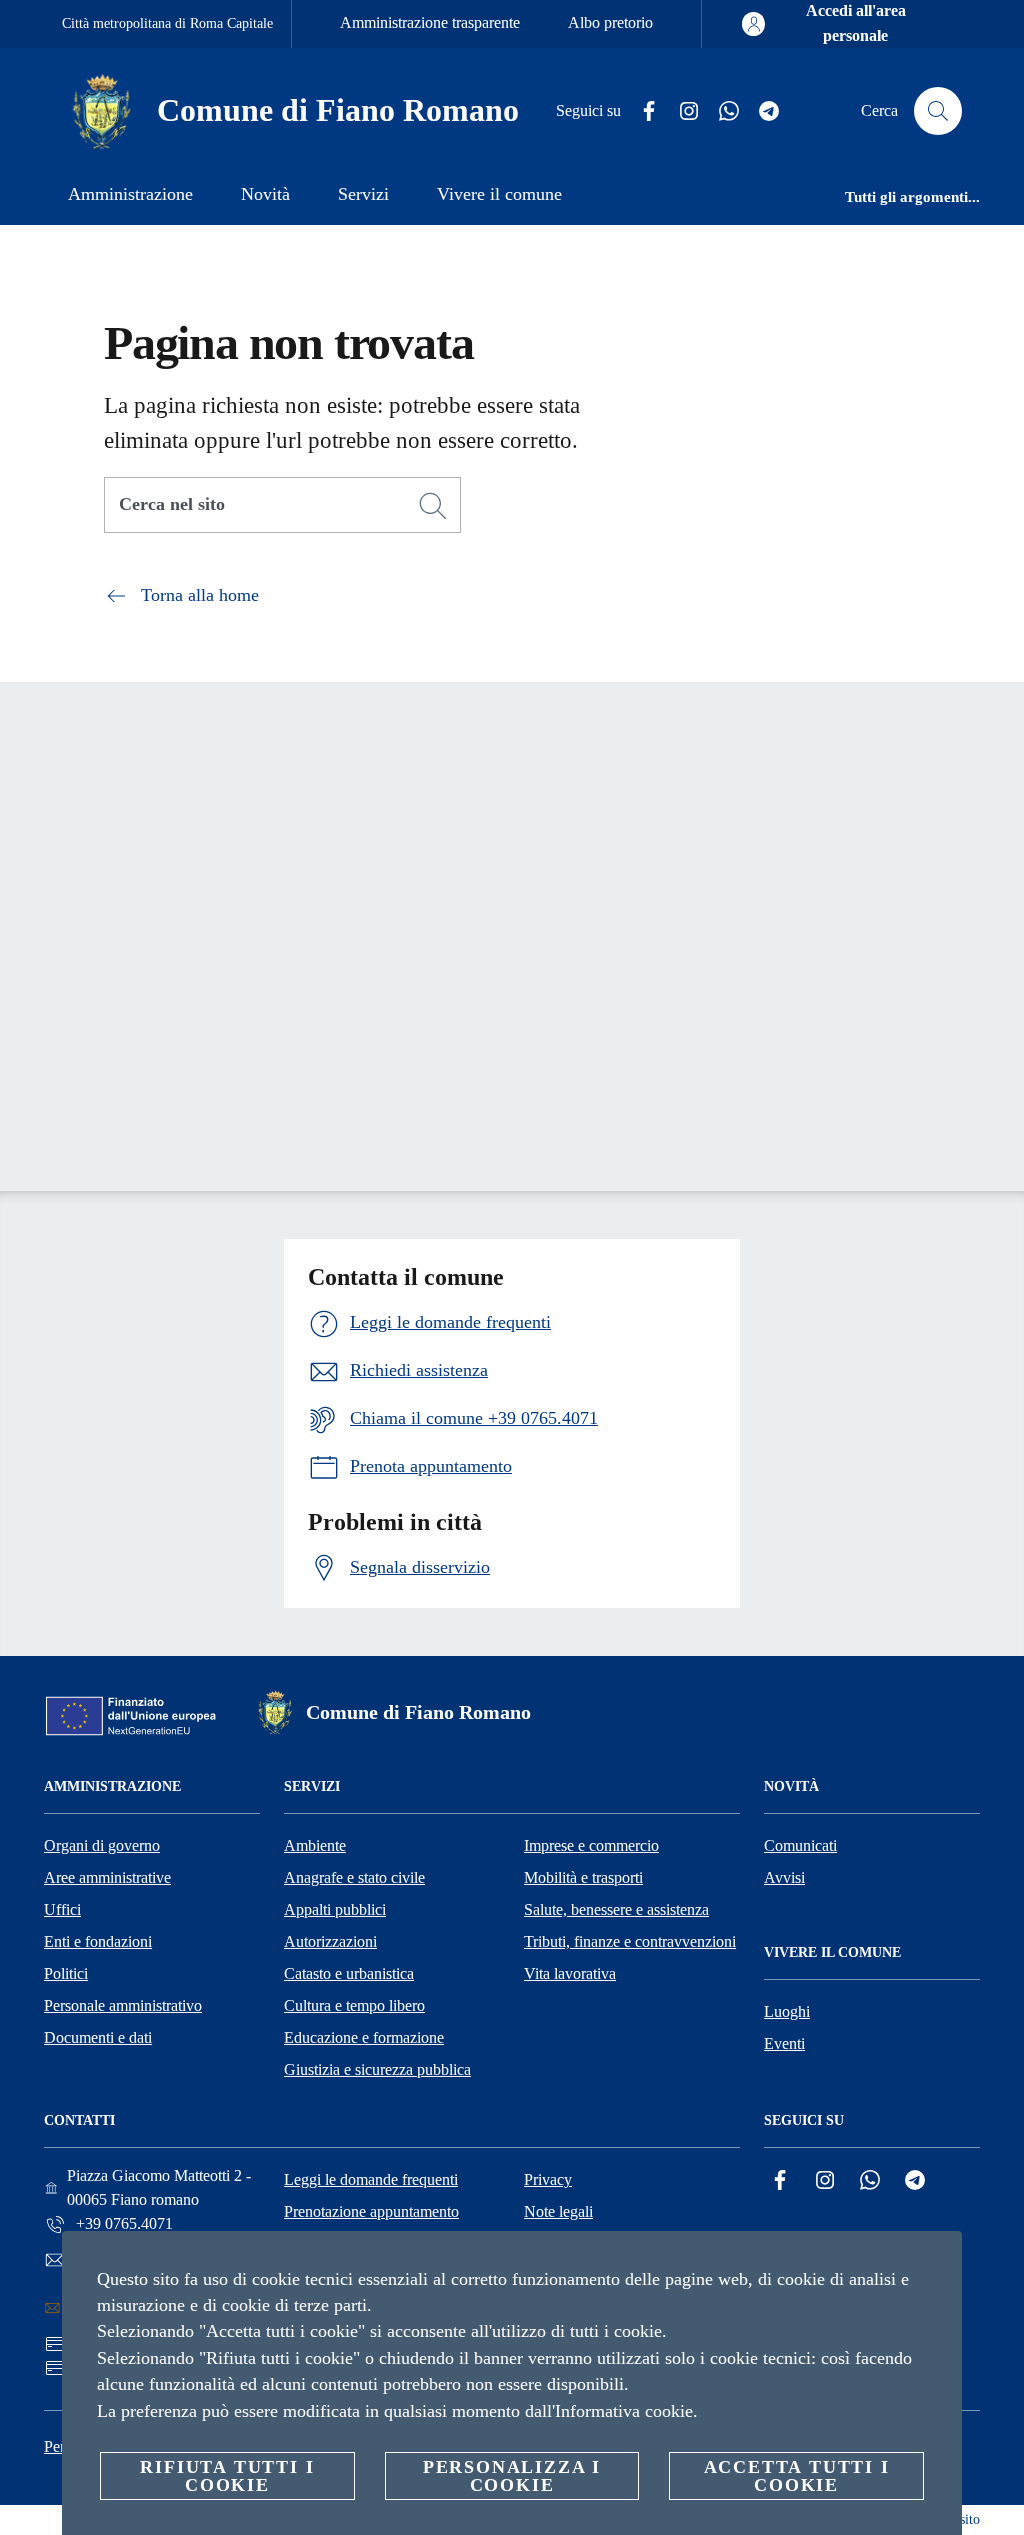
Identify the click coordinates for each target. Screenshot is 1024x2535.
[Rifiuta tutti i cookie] (939, 2262)
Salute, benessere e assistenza (616, 1909)
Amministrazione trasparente (430, 22)
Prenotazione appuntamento (371, 2211)
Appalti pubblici (335, 1909)
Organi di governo (102, 1845)
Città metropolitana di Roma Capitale (167, 23)
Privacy (548, 2179)
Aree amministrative (107, 1877)
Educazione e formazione (364, 2037)
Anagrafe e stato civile (354, 1877)
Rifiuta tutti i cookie (227, 2476)
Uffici (62, 1909)
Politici (66, 1973)
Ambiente (315, 1845)
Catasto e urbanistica (349, 1973)
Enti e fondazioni (98, 1941)
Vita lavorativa (570, 1973)
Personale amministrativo (123, 2005)
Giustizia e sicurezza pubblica (377, 2069)
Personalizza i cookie (512, 2476)
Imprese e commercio (591, 1845)
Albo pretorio (610, 22)
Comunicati (800, 1845)
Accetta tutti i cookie (797, 2476)
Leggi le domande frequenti (371, 2179)
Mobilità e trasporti (583, 1877)
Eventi (784, 2043)
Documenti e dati (98, 2037)
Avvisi (784, 1877)
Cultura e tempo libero (354, 2005)
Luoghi (787, 2011)
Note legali (558, 2211)
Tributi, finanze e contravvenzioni (630, 1941)
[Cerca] (938, 111)
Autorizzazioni (330, 1941)
